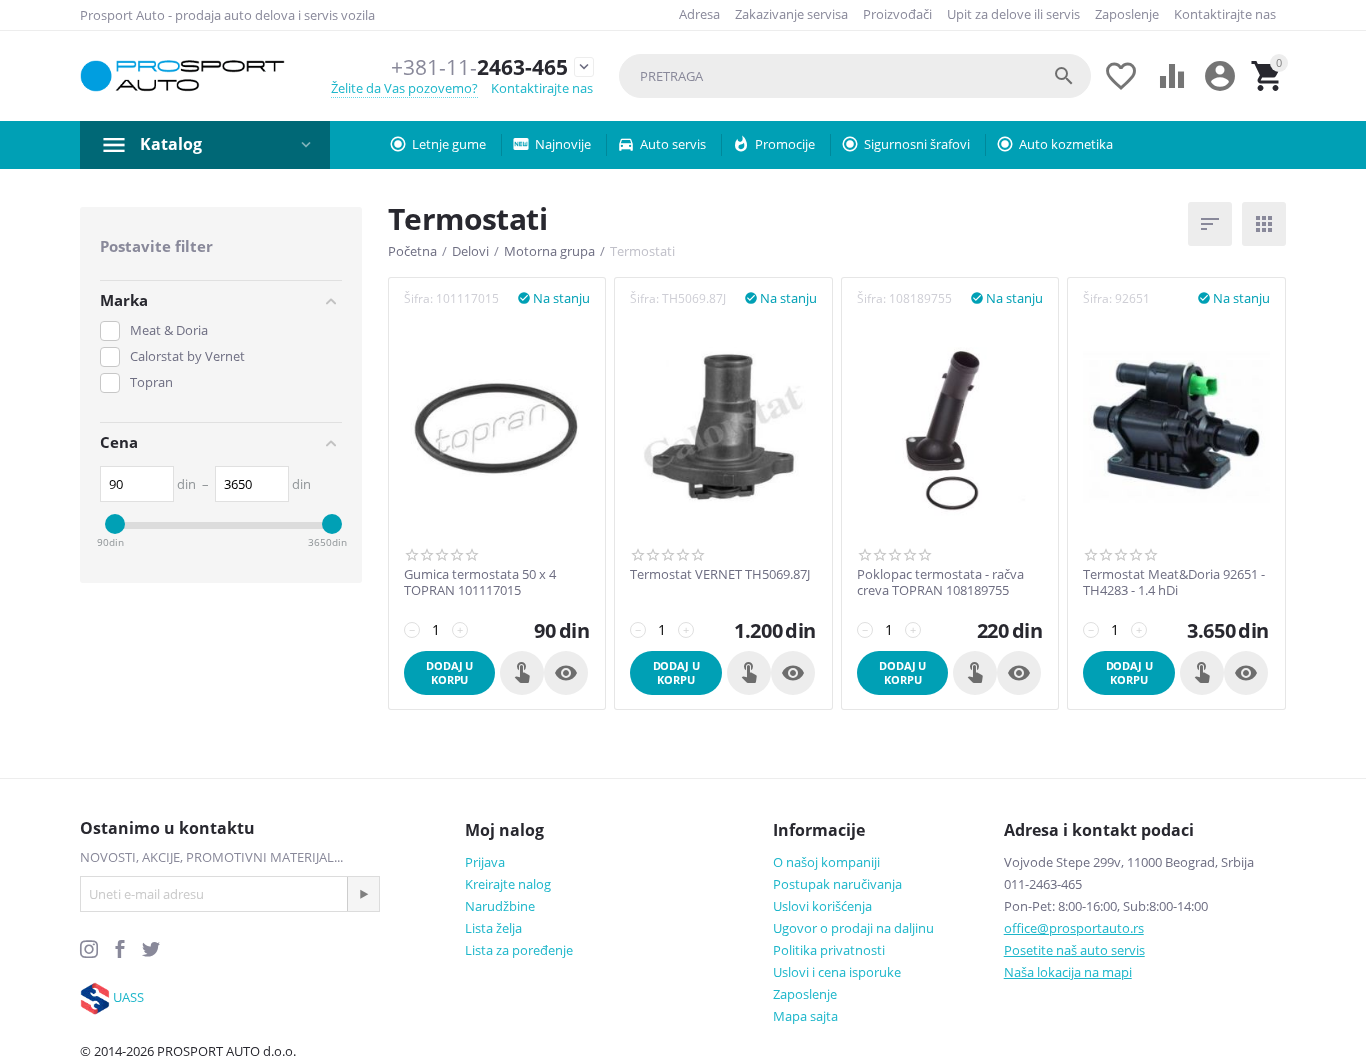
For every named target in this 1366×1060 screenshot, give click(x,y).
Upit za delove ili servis (1013, 14)
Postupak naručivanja (837, 884)
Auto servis (673, 144)
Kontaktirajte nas (1225, 14)
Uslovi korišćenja (822, 906)
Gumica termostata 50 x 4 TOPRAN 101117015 (480, 582)
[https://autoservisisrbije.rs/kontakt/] (95, 997)
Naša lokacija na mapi (1068, 972)
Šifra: (418, 298)
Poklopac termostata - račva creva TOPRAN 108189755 (940, 582)
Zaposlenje (1127, 14)
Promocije (785, 144)
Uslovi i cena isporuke (837, 972)
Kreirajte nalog (508, 884)
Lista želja (493, 928)
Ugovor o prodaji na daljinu (853, 928)
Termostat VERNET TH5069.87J (720, 575)
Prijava (485, 862)
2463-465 (479, 67)
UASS (128, 997)
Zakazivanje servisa (791, 14)
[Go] (363, 894)
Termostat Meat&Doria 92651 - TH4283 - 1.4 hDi (1174, 582)
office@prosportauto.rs (1074, 928)
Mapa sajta (805, 1016)
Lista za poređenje (519, 950)
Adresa (699, 14)
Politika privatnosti (829, 950)
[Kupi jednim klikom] (522, 673)
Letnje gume (449, 144)
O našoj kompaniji (826, 862)
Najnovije (563, 144)
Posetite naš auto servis (1074, 950)
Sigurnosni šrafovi (917, 144)
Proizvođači (897, 14)
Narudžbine (500, 906)
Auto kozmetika (1066, 144)
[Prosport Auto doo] (182, 76)
